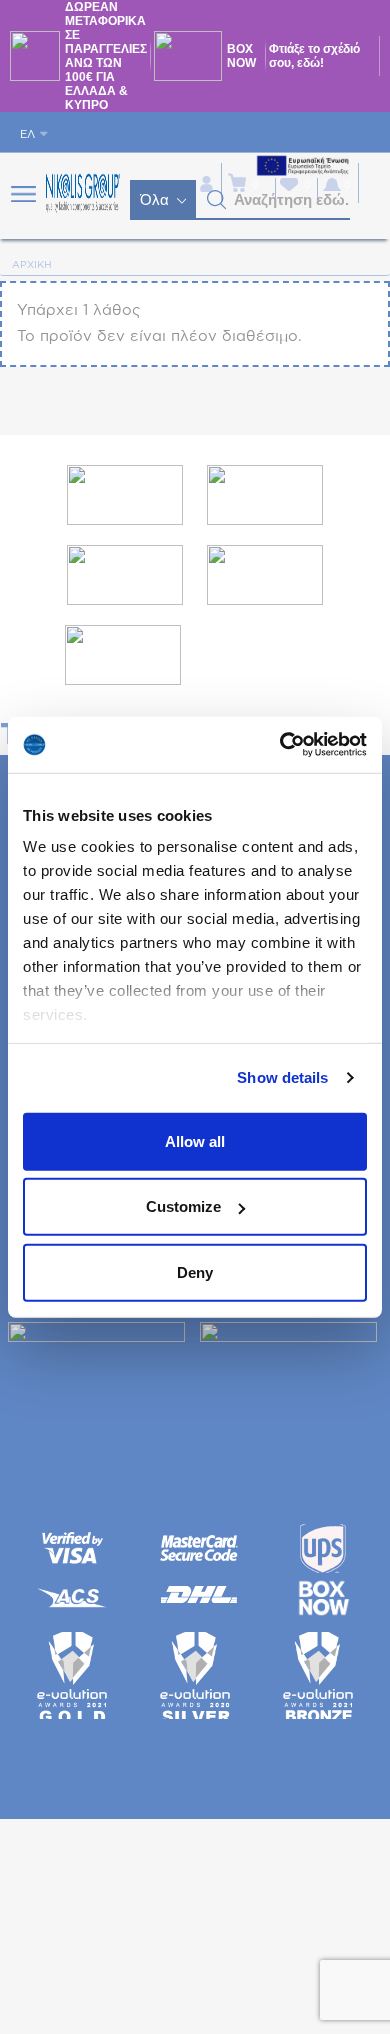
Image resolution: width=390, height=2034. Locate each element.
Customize (183, 1206)
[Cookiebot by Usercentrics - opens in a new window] (280, 745)
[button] (217, 200)
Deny (195, 1271)
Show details (282, 1077)
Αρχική (32, 265)
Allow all (195, 1140)
